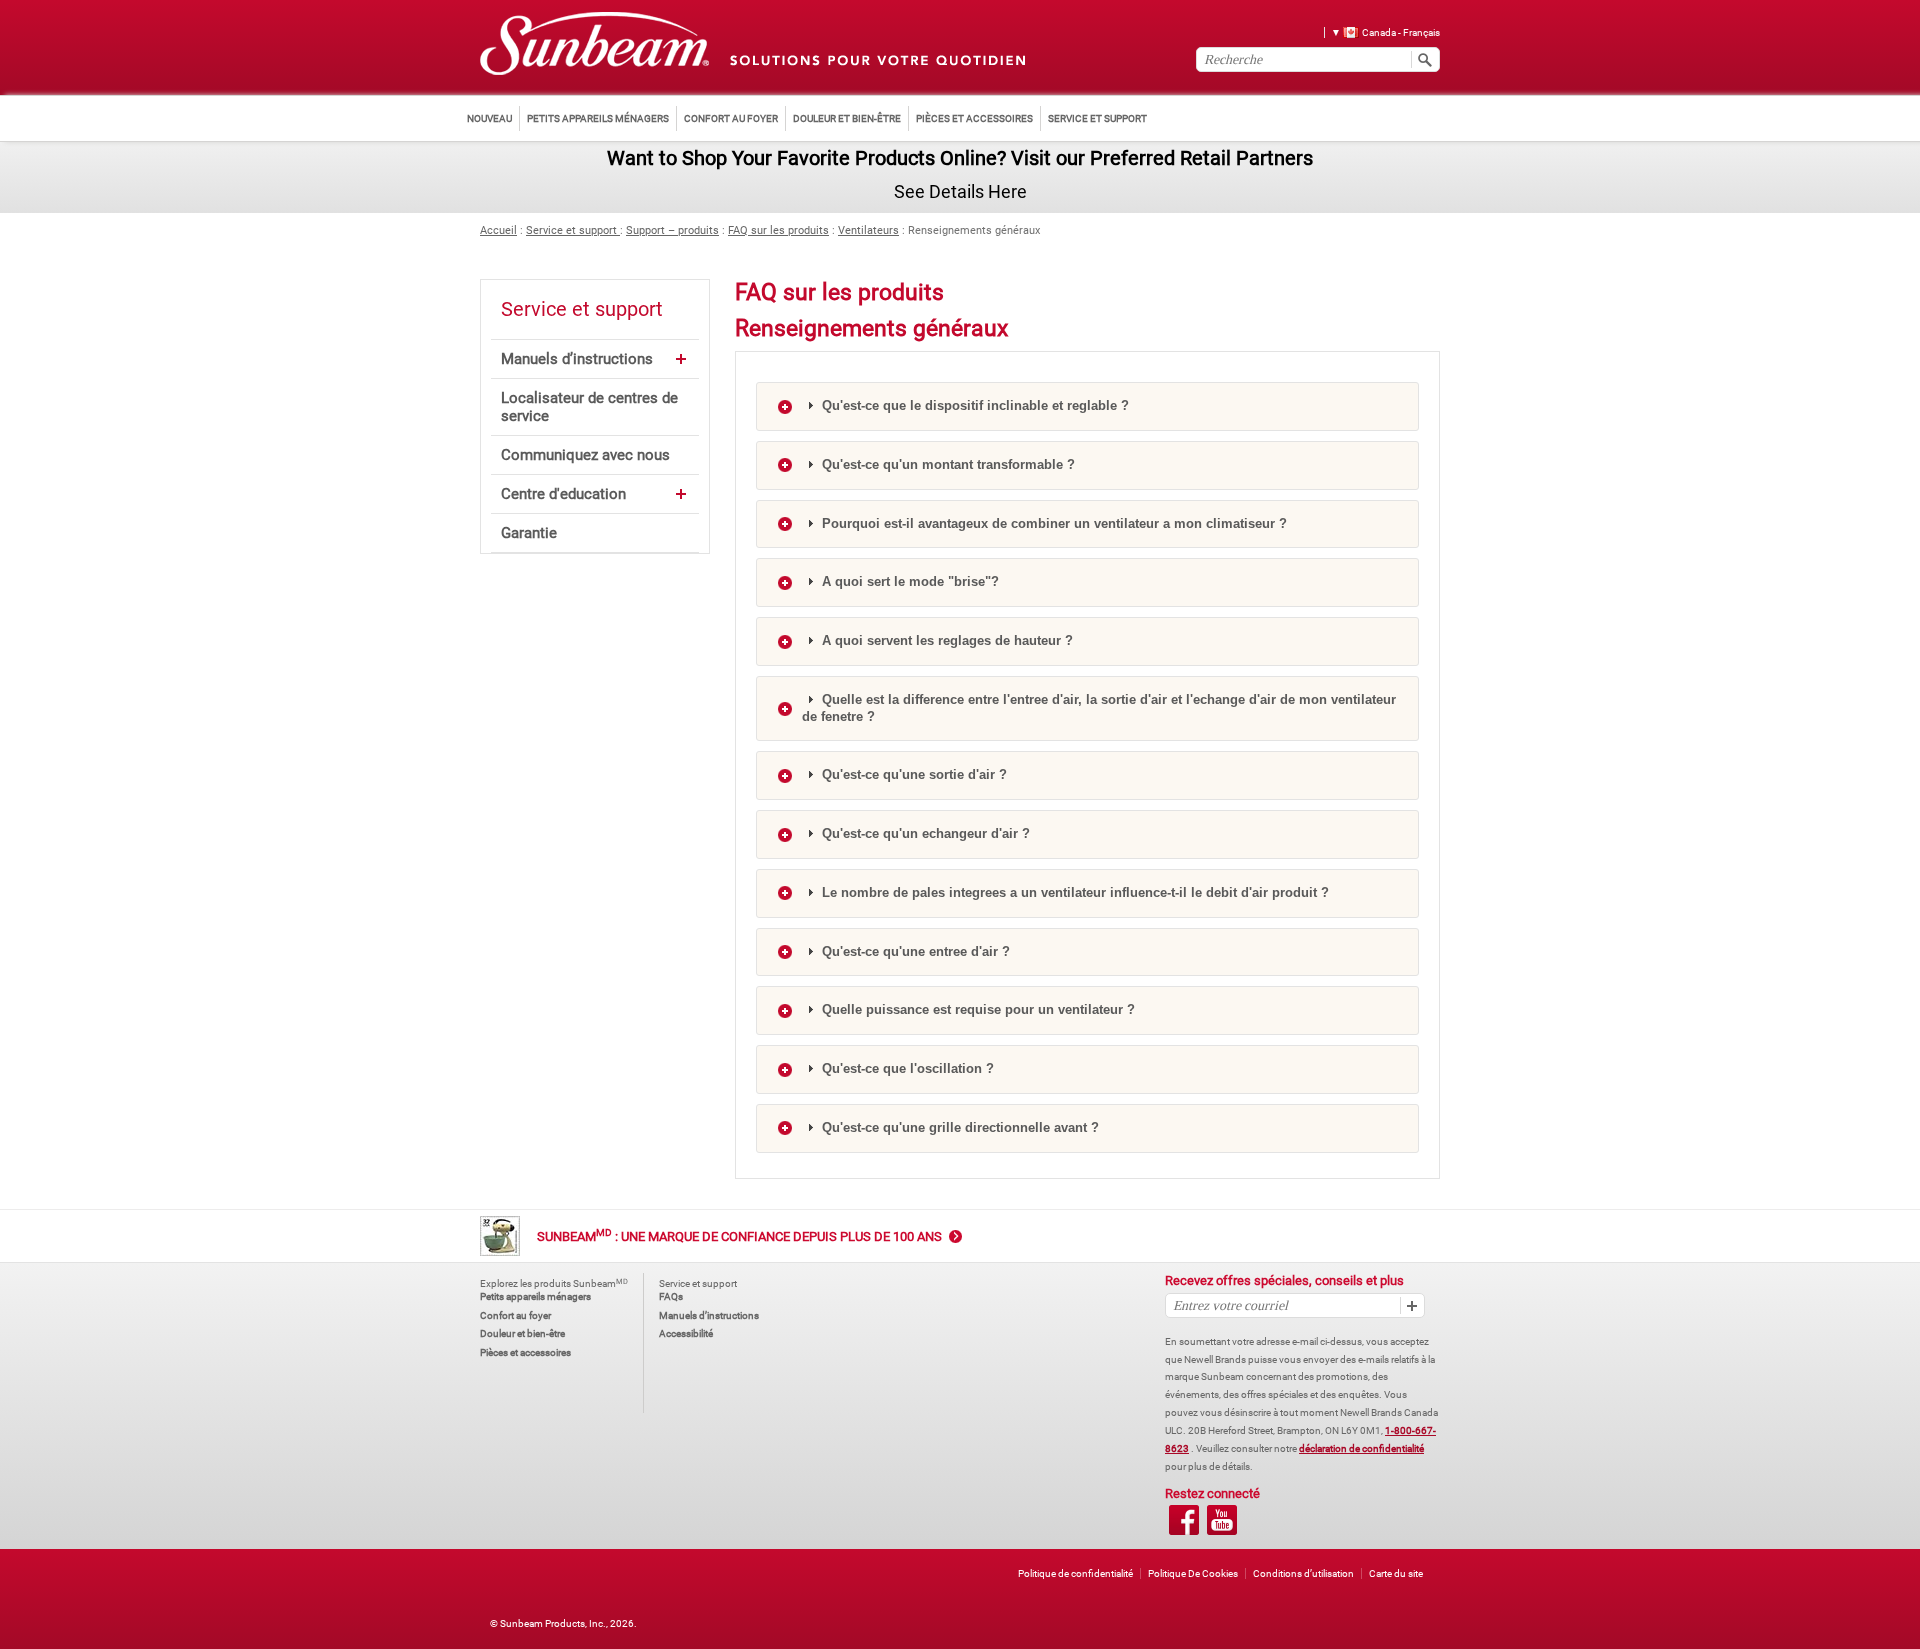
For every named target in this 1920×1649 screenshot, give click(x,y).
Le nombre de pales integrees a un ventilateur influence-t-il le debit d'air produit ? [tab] (1073, 892)
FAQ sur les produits (778, 230)
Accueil (498, 230)
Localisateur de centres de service (589, 407)
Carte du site (1396, 1573)
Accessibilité (686, 1333)
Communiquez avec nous (585, 455)
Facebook (1184, 1520)
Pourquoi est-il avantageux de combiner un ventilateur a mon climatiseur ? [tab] (1052, 523)
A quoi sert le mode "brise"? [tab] (908, 581)
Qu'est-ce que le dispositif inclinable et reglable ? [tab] (973, 405)
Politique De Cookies (1193, 1573)
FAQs (671, 1296)
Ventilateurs (868, 230)
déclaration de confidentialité (1361, 1448)
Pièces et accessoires (525, 1352)
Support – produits (672, 230)
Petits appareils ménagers (535, 1296)
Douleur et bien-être (522, 1333)
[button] (1378, 31)
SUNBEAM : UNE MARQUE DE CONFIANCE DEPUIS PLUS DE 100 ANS (739, 1236)
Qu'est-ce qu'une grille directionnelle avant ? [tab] (958, 1127)
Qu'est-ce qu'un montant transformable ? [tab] (946, 464)
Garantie (529, 533)
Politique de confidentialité (1075, 1573)
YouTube (1222, 1520)
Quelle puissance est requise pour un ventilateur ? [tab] (976, 1009)
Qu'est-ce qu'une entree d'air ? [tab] (914, 951)
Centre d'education (563, 494)
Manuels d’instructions (577, 359)
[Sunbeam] (594, 44)
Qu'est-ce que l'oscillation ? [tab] (906, 1068)
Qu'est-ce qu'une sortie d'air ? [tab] (912, 774)
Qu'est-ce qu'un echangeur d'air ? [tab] (924, 833)
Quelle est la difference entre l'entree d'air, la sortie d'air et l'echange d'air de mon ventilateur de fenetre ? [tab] (1099, 708)
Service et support (573, 230)
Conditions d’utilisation (1303, 1573)
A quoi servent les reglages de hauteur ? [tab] (945, 640)
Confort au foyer (515, 1315)
